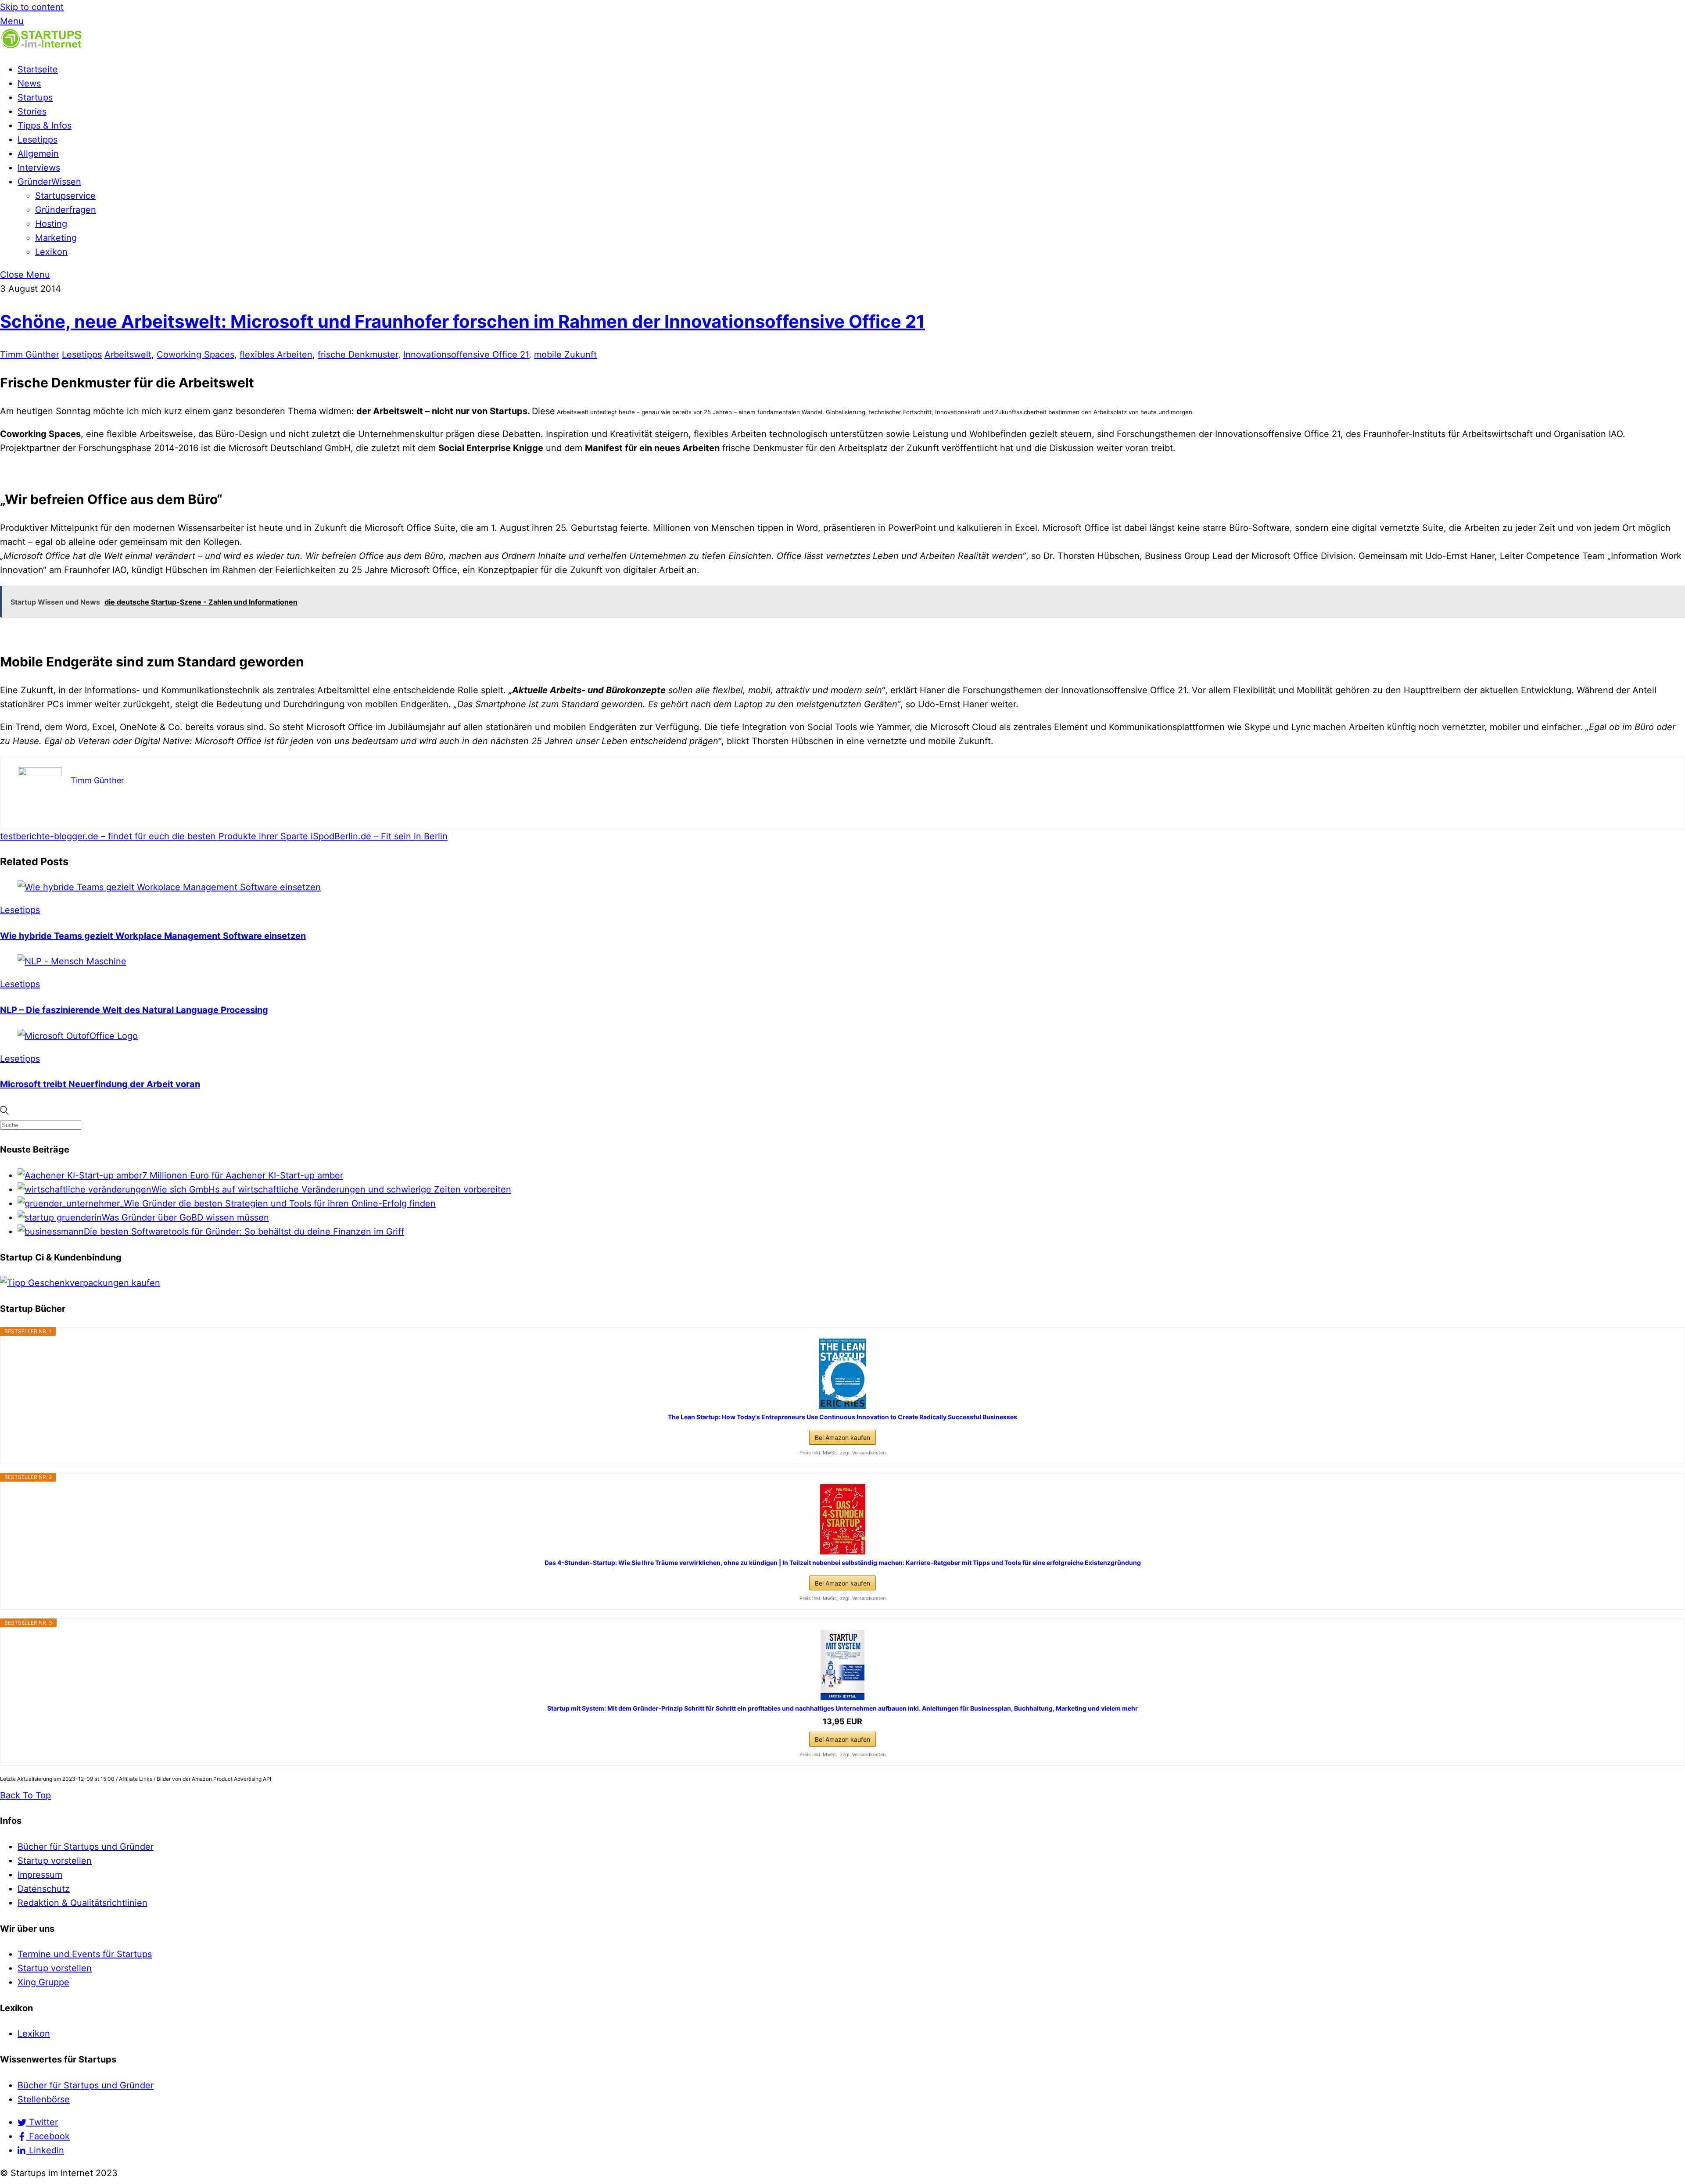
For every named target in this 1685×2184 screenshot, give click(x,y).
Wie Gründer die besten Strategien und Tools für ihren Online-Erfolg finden (280, 1203)
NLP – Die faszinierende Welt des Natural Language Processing (134, 1010)
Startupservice (65, 196)
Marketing (56, 238)
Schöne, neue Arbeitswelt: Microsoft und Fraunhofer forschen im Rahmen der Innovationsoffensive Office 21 (462, 321)
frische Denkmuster (358, 354)
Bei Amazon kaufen (842, 1438)
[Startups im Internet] (42, 47)
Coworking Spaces (195, 354)
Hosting (51, 224)
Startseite (38, 69)
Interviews (39, 168)
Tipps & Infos (45, 125)
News (29, 83)
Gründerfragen (66, 210)
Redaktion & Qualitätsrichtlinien (82, 1903)
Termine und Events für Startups (85, 1954)
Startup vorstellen (55, 1861)
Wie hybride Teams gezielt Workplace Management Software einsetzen (153, 936)
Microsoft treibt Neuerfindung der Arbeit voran (100, 1084)
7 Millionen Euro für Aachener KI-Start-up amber (243, 1175)
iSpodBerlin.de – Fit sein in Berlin (378, 836)
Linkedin (45, 2150)
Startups (35, 97)
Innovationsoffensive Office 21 (466, 354)
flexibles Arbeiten (276, 354)
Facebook (48, 2136)
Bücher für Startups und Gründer (86, 1847)
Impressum (40, 1875)
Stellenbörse (44, 2099)
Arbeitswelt (128, 354)
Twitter (42, 2122)
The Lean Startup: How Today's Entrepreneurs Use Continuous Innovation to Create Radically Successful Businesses (842, 1417)
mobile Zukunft (565, 354)
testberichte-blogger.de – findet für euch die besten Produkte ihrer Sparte (154, 836)
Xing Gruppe (43, 1982)
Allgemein (38, 154)
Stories (32, 111)
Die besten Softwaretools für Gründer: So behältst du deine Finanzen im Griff (244, 1232)
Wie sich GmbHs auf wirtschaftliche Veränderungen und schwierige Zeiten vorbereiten (331, 1189)
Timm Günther (30, 354)
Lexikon (51, 252)
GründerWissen (49, 182)
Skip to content (32, 7)
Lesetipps (38, 140)
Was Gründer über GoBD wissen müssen (185, 1217)
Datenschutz (44, 1889)
